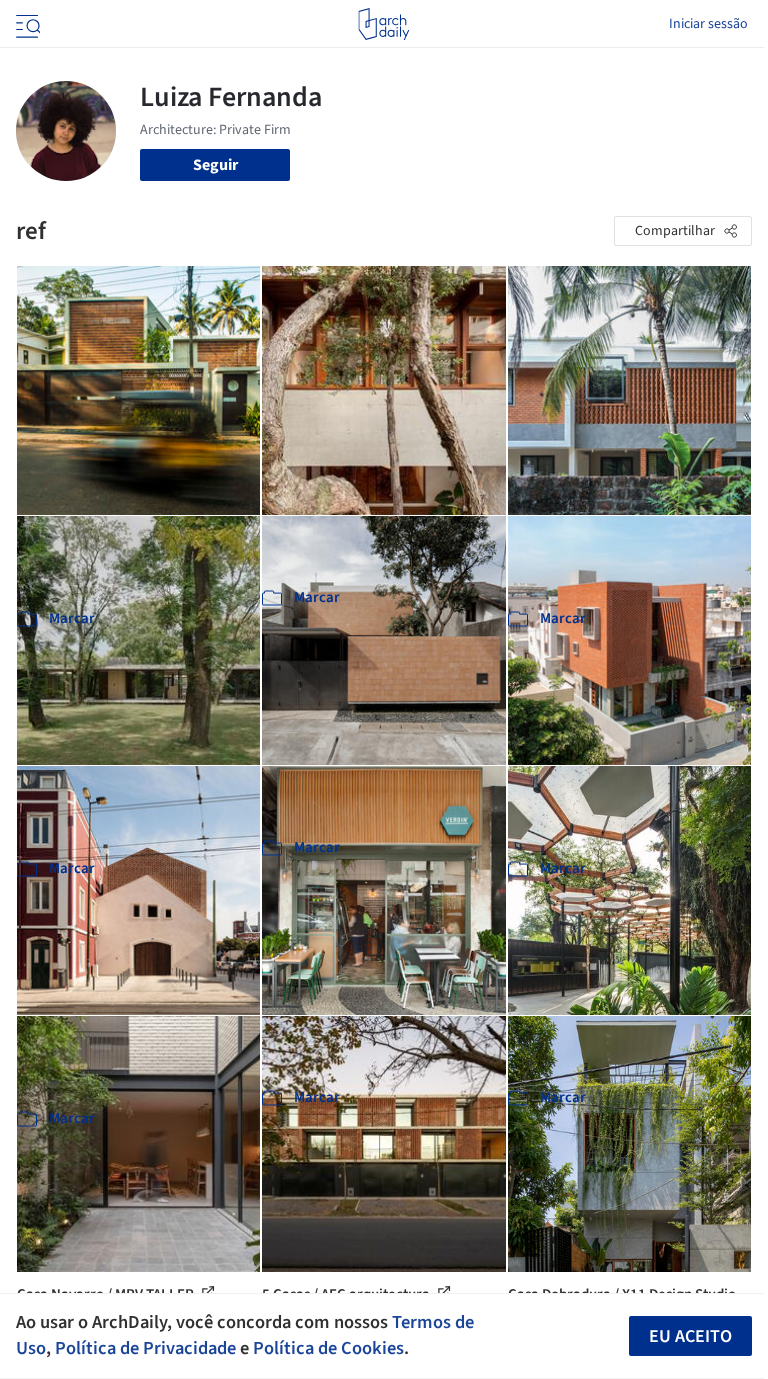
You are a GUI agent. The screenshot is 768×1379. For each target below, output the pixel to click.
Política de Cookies (328, 1348)
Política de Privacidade (145, 1348)
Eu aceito (690, 1336)
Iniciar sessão (708, 24)
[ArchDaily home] (383, 24)
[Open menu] (26, 24)
